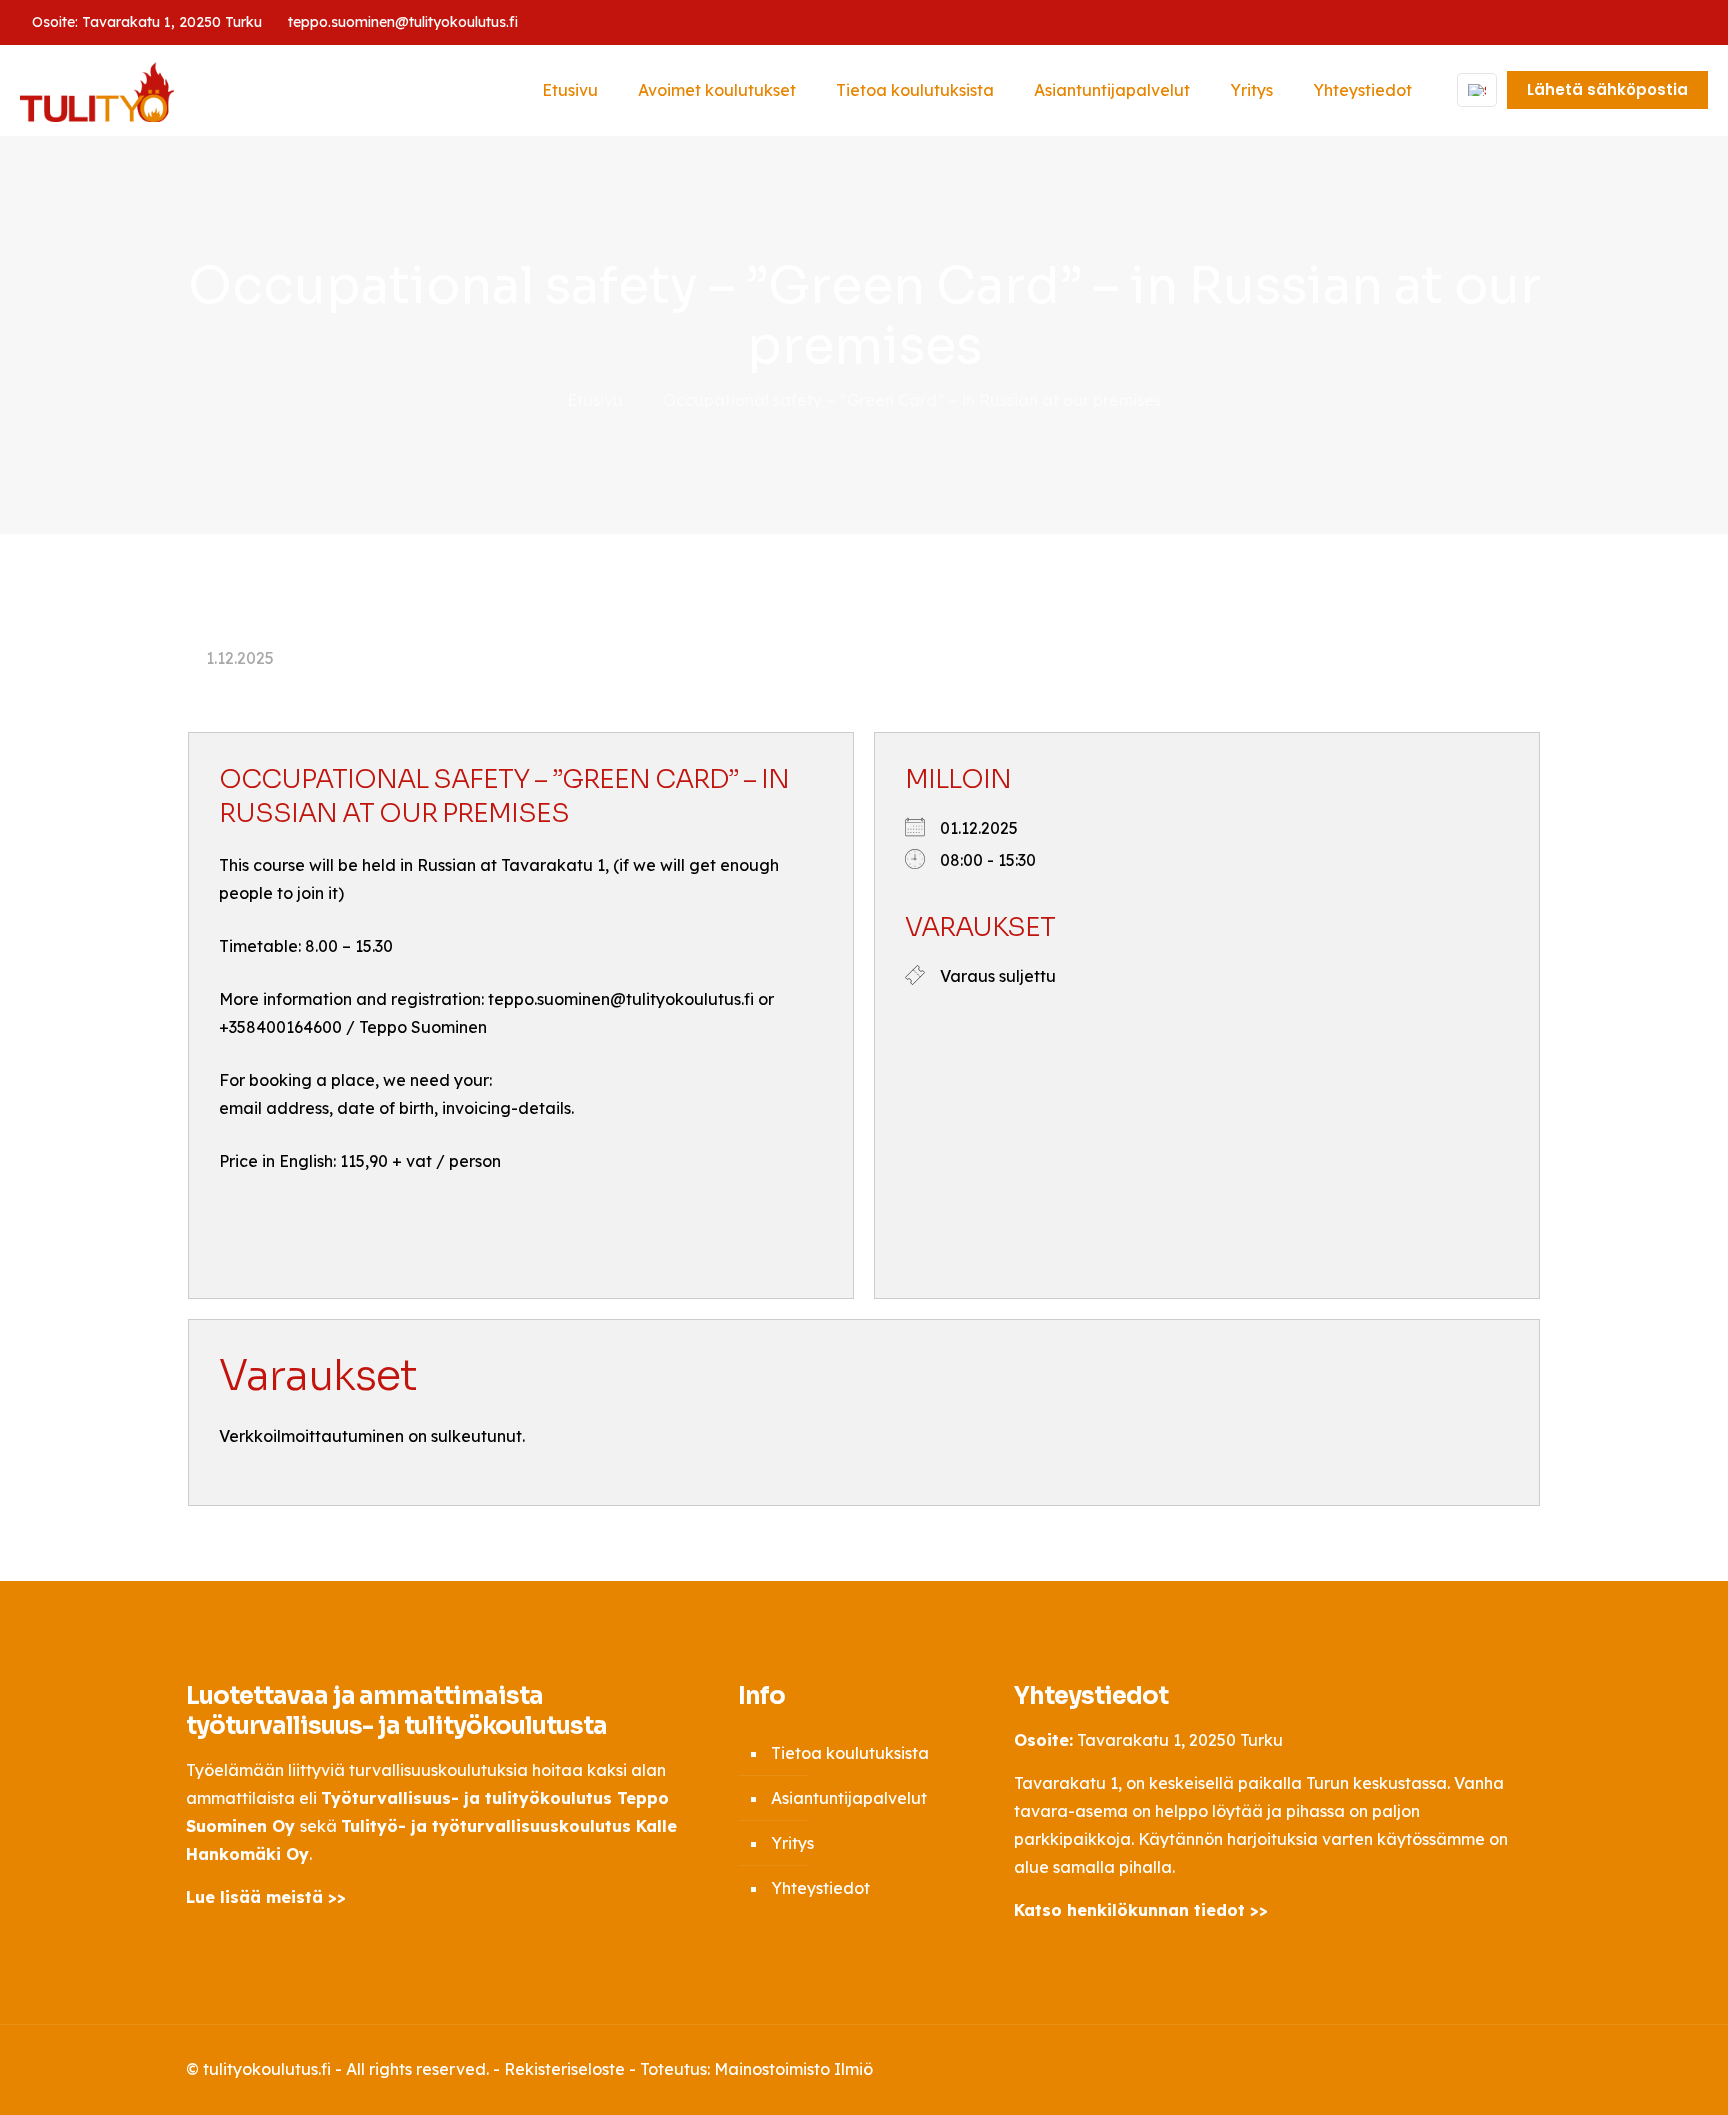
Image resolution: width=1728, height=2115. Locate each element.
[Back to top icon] (1521, 2067)
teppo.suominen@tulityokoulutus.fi (403, 22)
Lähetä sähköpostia (1607, 89)
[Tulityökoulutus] (97, 90)
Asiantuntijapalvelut (849, 1798)
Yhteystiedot (820, 1888)
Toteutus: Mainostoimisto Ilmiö (756, 2069)
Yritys (792, 1843)
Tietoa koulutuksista (850, 1753)
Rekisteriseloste (564, 2069)
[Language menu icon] (1477, 90)
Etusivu (595, 400)
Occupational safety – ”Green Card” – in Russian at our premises (912, 400)
